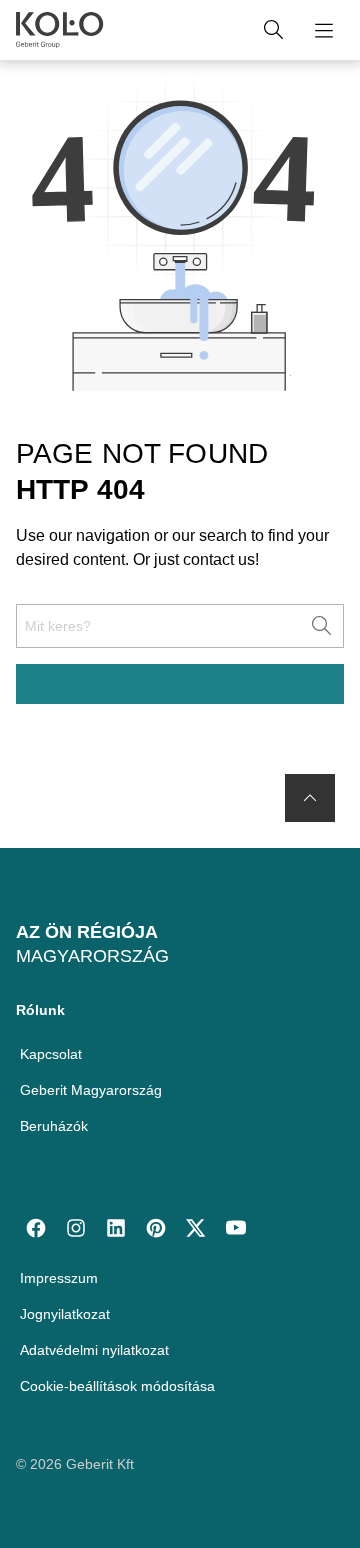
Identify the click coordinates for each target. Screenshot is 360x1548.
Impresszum (59, 1278)
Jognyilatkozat (65, 1314)
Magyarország (92, 956)
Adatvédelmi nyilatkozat (94, 1350)
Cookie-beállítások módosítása (117, 1386)
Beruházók (54, 1126)
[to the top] (310, 798)
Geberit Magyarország (91, 1090)
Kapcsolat (51, 1054)
